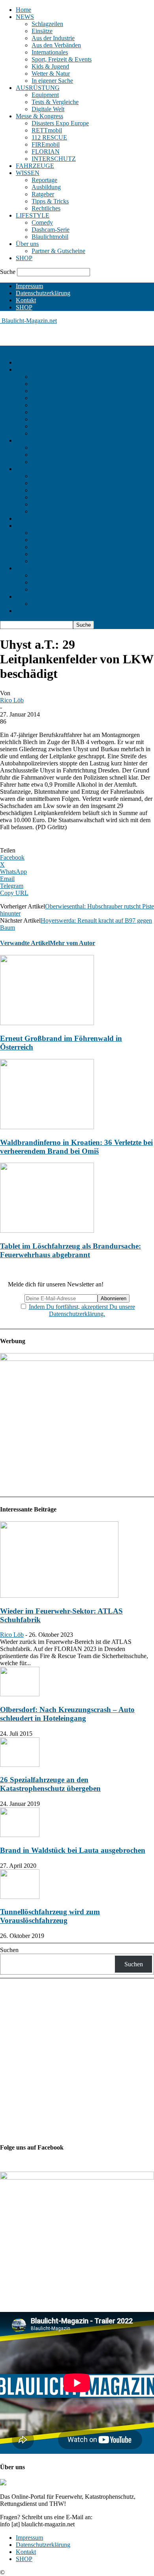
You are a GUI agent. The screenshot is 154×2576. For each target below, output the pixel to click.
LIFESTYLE (33, 215)
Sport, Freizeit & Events (62, 59)
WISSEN (28, 173)
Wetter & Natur (51, 74)
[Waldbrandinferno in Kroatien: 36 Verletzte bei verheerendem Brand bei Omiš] (47, 1127)
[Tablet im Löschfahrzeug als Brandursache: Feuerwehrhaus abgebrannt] (47, 1231)
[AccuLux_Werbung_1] (77, 1359)
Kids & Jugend (50, 66)
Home (23, 10)
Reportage (44, 180)
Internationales (50, 52)
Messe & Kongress (39, 116)
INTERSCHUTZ (54, 159)
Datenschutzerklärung (43, 293)
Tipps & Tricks (50, 201)
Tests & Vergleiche (55, 102)
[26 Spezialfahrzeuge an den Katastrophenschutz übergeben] (20, 1765)
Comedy (42, 222)
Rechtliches (46, 208)
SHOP (24, 258)
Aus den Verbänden (56, 45)
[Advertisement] (63, 334)
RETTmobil (47, 130)
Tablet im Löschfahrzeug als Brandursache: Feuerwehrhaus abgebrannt (70, 1250)
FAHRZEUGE (35, 166)
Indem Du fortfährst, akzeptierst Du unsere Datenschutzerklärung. (82, 1310)
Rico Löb (12, 700)
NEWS (25, 17)
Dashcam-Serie (51, 230)
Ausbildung (46, 187)
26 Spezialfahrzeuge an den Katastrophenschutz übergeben (50, 1784)
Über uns (27, 244)
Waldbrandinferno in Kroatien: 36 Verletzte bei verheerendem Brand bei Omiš (76, 1147)
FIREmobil (46, 144)
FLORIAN (46, 152)
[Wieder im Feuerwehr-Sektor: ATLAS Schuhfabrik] (59, 1596)
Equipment (45, 95)
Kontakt (26, 300)
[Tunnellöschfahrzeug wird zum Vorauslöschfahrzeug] (20, 1897)
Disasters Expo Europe (60, 123)
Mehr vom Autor (72, 943)
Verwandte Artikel (25, 943)
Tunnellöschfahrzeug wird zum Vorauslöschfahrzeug (50, 1916)
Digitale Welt (48, 109)
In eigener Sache (52, 81)
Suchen (9, 1950)
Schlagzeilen (47, 24)
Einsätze (42, 31)
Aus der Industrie (53, 38)
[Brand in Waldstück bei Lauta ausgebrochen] (20, 1835)
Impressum (29, 286)
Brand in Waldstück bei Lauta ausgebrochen (73, 1850)
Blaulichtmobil (50, 237)
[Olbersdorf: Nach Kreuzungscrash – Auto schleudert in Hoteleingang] (20, 1694)
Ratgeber (43, 194)
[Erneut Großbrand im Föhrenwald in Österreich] (47, 1023)
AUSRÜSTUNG (38, 88)
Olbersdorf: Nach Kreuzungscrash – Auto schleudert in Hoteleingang (67, 1714)
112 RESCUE (49, 137)
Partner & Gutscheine (58, 251)
